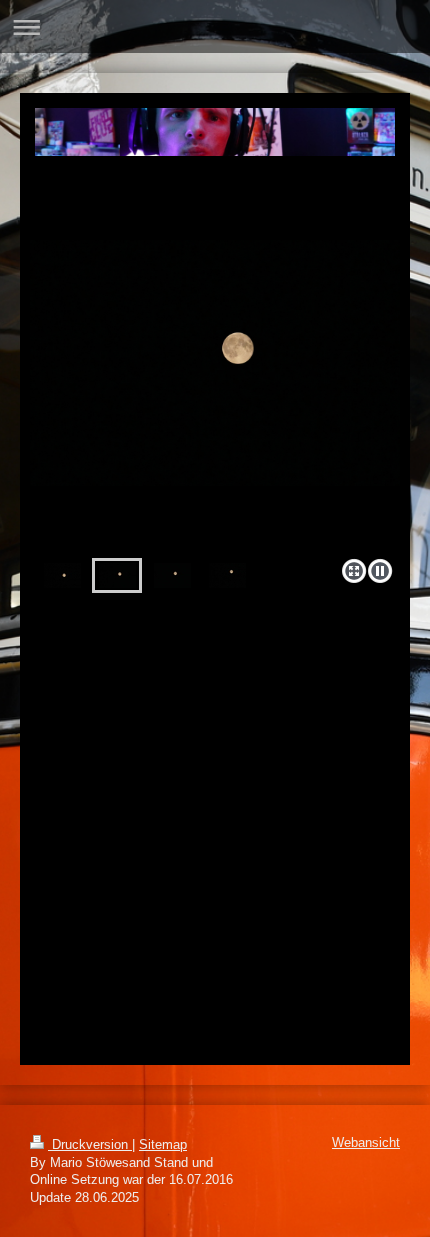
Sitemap (163, 1145)
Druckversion (90, 1145)
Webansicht (366, 1143)
